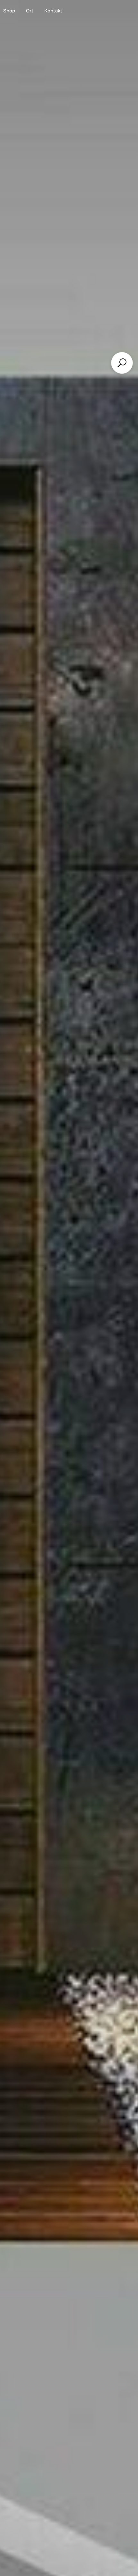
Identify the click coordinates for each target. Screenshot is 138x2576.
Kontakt (53, 11)
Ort (30, 11)
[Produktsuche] (122, 363)
